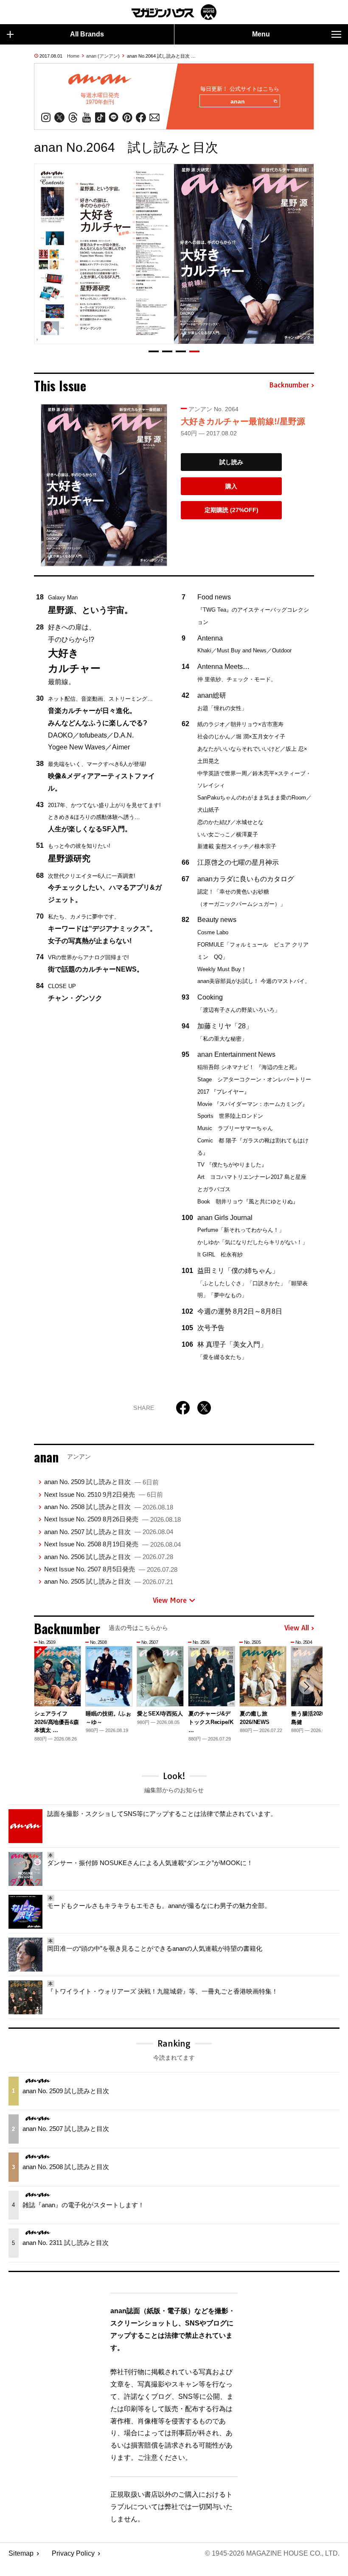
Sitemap (21, 2553)
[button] (154, 351)
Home (73, 56)
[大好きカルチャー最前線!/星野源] (104, 485)
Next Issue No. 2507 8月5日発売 (111, 1569)
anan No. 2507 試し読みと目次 (109, 1532)
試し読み (231, 462)
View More (170, 1600)
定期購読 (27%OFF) (232, 510)
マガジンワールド (174, 12)
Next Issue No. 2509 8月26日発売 (112, 1519)
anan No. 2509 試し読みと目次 (101, 1482)
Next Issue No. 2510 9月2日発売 (104, 1494)
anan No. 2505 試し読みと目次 (109, 1581)
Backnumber (289, 385)
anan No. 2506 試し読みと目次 (109, 1557)
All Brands (87, 34)
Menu (261, 34)
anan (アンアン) (103, 56)
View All (297, 1628)
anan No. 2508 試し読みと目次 (109, 1507)
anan (238, 101)
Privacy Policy (73, 2553)
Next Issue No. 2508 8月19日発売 (112, 1544)
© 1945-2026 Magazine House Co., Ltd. (272, 2553)
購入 (231, 486)
